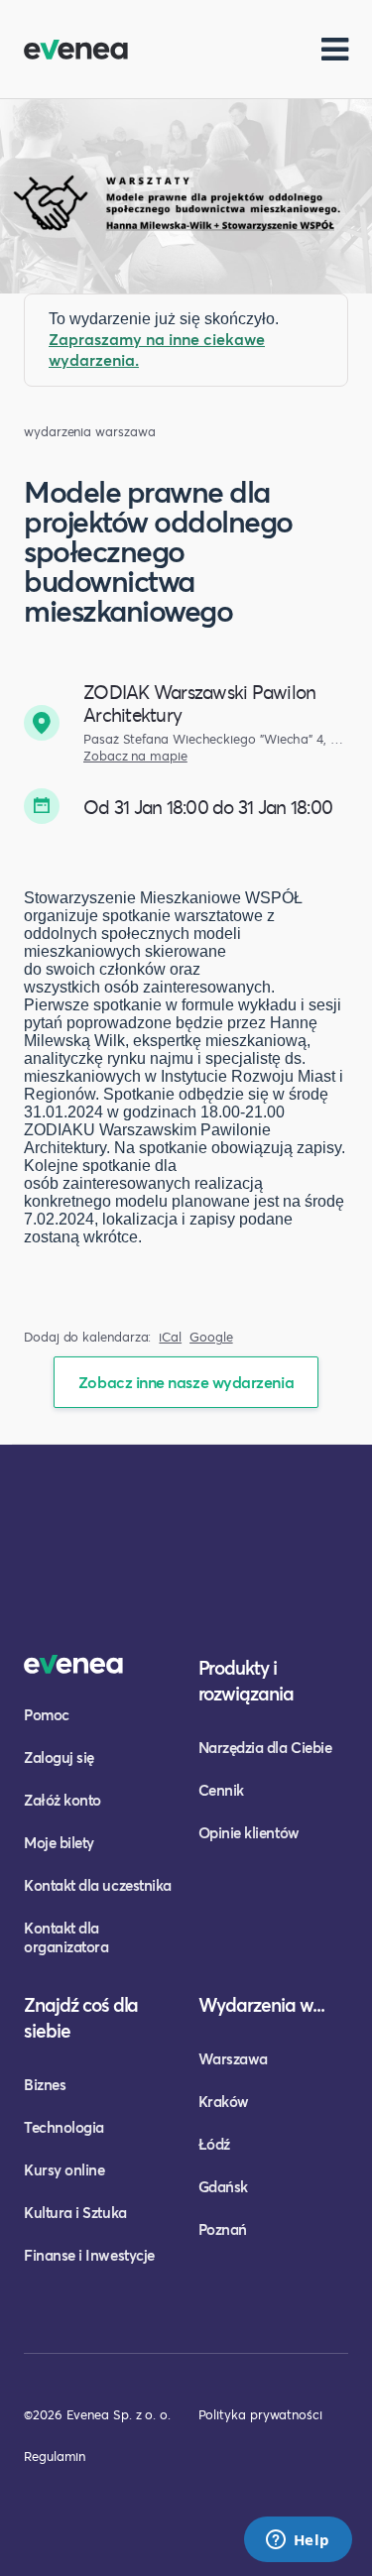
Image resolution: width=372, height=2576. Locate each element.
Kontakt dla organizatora (66, 1937)
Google (211, 1337)
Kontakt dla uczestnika (98, 1885)
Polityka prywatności (260, 2414)
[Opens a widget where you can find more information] (298, 2541)
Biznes (45, 2084)
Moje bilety (59, 1842)
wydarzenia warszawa (89, 432)
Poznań (223, 2229)
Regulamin (55, 2456)
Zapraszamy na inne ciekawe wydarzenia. (157, 349)
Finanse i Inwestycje (89, 2255)
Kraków (224, 2101)
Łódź (214, 2144)
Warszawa (233, 2058)
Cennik (221, 1790)
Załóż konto (62, 1800)
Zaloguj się (59, 1757)
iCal (170, 1337)
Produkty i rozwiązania (247, 1680)
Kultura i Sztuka (75, 2212)
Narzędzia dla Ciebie (265, 1747)
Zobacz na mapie (135, 756)
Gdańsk (223, 2186)
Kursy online (64, 2169)
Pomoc (47, 1714)
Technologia (64, 2127)
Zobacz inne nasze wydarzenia (186, 1382)
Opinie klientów (249, 1832)
